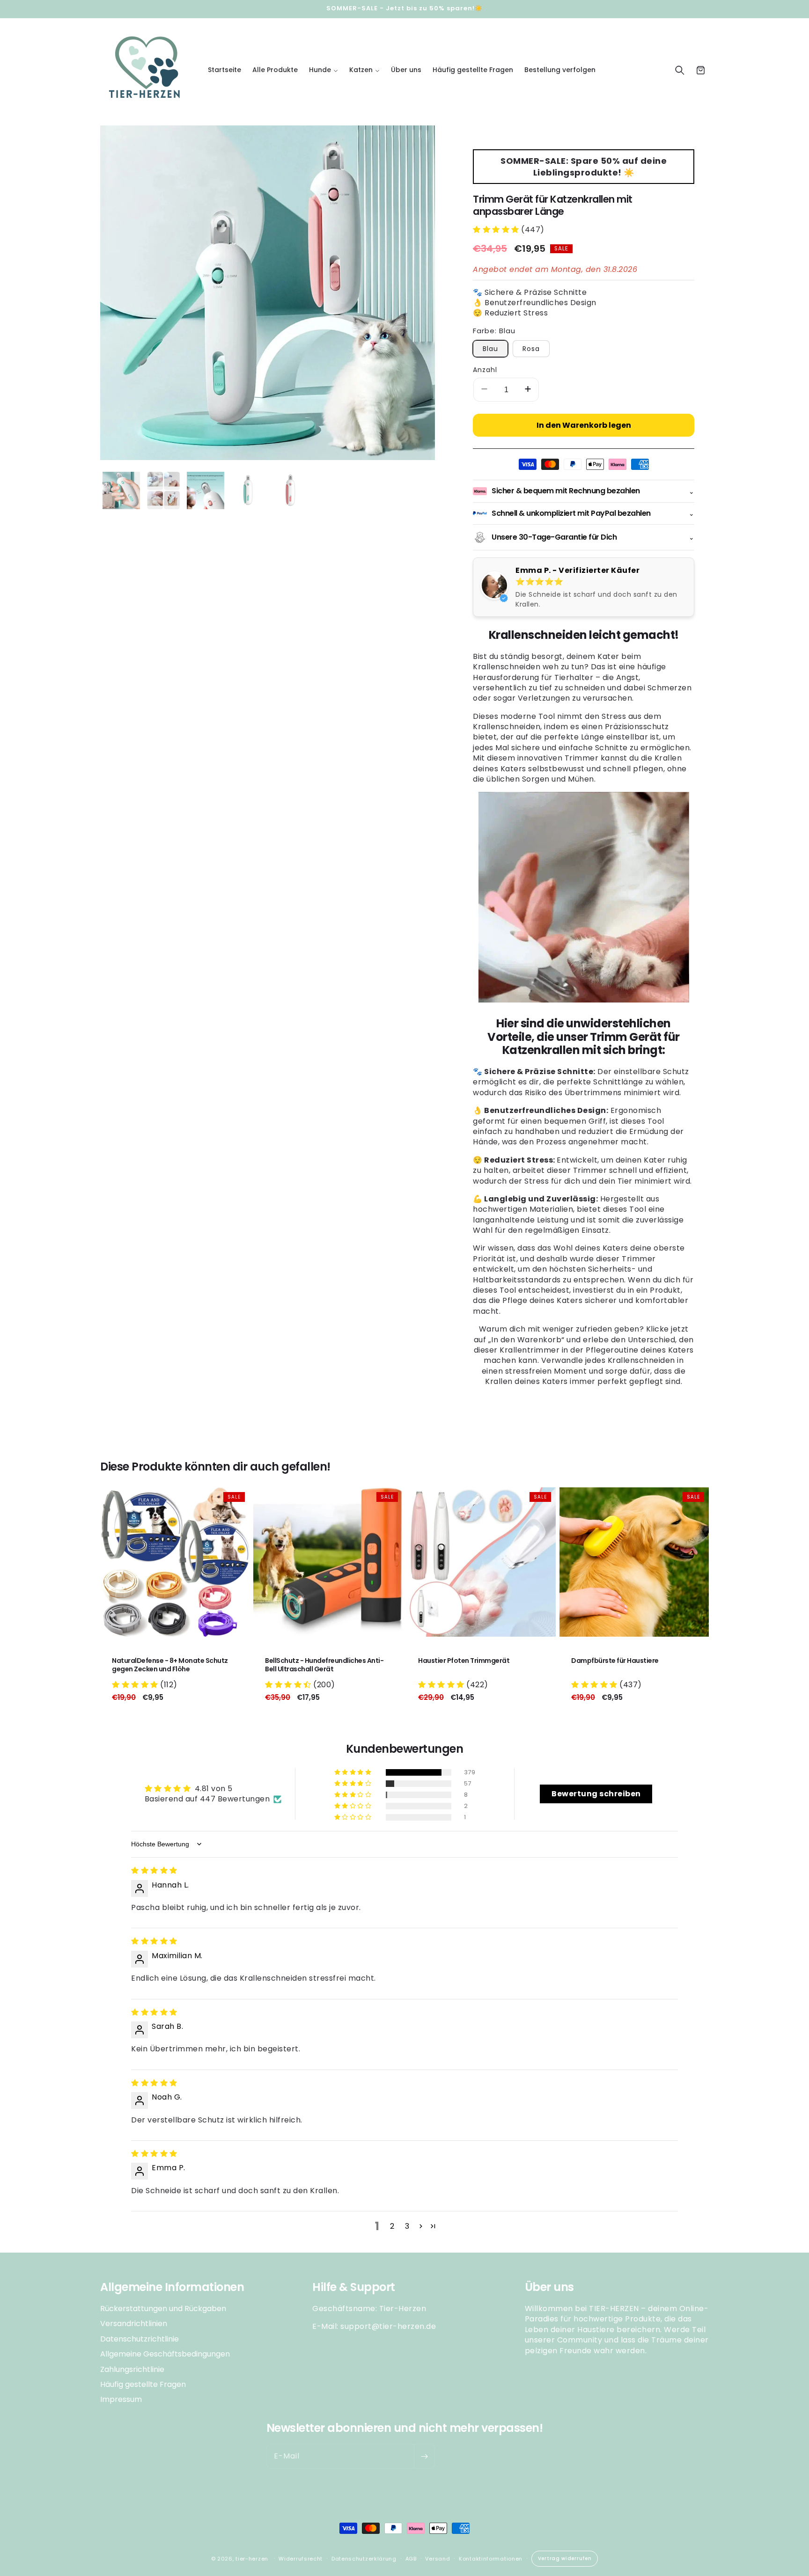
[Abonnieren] (424, 2456)
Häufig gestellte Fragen (143, 2384)
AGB (411, 2559)
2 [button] (392, 2226)
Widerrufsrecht (301, 2559)
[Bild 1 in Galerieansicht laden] (121, 490)
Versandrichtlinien (134, 2324)
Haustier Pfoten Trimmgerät (464, 1661)
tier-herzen (252, 2559)
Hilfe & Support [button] (354, 2287)
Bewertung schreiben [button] (596, 1794)
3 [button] (407, 2226)
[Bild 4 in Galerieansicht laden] (248, 490)
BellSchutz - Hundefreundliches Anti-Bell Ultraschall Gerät (324, 1665)
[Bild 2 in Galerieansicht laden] (163, 490)
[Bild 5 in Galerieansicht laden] (290, 490)
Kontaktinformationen (491, 2559)
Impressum (121, 2399)
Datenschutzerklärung (364, 2559)
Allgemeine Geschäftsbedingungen (165, 2354)
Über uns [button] (549, 2287)
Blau (490, 349)
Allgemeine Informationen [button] (172, 2287)
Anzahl (485, 370)
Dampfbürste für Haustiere (615, 1661)
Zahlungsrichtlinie (132, 2369)
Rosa (531, 349)
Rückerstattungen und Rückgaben (163, 2309)
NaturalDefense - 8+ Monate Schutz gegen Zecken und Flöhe (170, 1665)
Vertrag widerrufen (565, 2558)
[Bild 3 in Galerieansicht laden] (206, 490)
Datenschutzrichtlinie (140, 2339)
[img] (154, 1870)
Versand (438, 2559)
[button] (324, 70)
